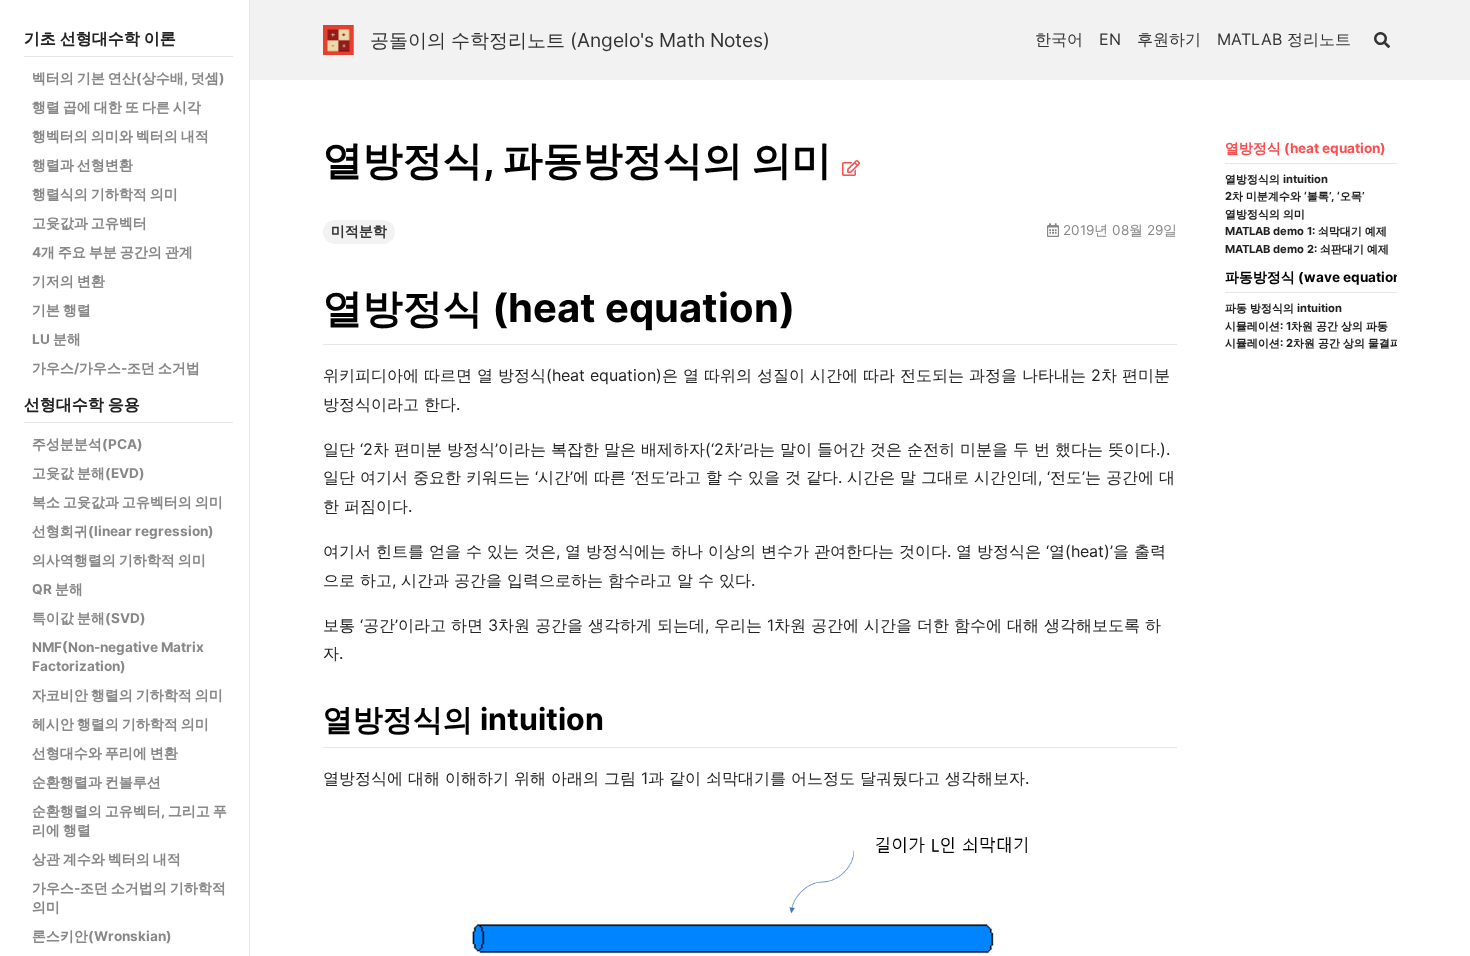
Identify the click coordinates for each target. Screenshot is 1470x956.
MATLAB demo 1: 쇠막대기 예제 (1306, 231)
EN (1110, 39)
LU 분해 (56, 339)
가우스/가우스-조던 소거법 (116, 368)
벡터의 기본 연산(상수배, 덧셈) (128, 78)
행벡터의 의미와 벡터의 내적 (120, 136)
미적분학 (359, 231)
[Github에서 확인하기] (851, 168)
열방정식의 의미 (1265, 214)
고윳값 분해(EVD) (88, 473)
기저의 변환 (68, 281)
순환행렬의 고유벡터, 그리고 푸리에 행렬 (129, 820)
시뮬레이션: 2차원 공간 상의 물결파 (1313, 343)
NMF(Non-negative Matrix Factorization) (118, 656)
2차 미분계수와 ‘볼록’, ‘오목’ (1295, 196)
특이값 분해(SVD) (89, 618)
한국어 (1059, 39)
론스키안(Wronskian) (102, 936)
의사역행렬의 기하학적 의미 (119, 560)
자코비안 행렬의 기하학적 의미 (127, 695)
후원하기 (1169, 39)
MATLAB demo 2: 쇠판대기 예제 (1307, 249)
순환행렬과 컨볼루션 (96, 782)
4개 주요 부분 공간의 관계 (112, 252)
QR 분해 (57, 589)
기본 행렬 (61, 310)
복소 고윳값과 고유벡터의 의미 (127, 502)
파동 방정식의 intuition (1283, 308)
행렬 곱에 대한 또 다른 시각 (116, 107)
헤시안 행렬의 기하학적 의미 (120, 724)
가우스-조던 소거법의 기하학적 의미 (129, 897)
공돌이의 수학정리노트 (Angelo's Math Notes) (570, 40)
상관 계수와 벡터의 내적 (106, 859)
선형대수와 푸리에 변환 (105, 753)
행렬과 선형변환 (82, 165)
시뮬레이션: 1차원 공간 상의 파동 (1306, 326)
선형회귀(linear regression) (123, 531)
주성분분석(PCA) (87, 444)
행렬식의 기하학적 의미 (105, 194)
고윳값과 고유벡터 (89, 223)
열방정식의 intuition (1276, 179)
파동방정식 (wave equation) (1316, 277)
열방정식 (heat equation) (1305, 148)
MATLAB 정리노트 (1284, 39)
